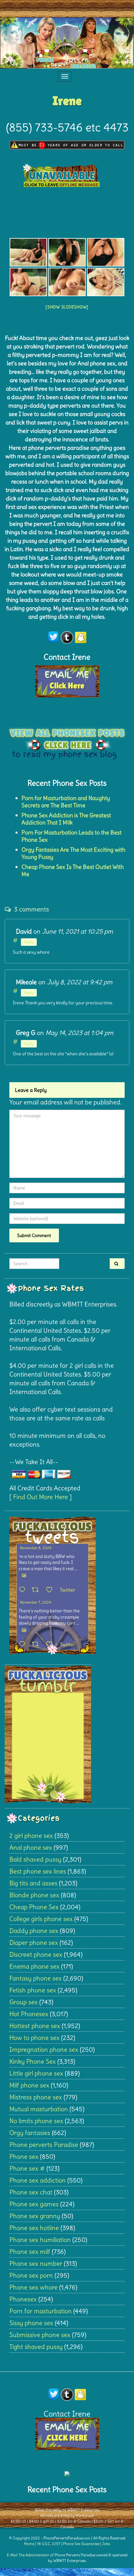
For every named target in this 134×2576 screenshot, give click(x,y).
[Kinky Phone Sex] (67, 252)
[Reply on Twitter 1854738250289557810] (24, 1590)
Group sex (24, 2002)
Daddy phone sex (34, 1931)
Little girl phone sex (36, 2073)
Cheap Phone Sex (34, 1907)
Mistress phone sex (36, 2097)
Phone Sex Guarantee (81, 2544)
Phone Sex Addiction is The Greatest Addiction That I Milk (66, 819)
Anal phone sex (31, 1847)
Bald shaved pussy (35, 1859)
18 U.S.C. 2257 (49, 2544)
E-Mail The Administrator (28, 2555)
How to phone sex (34, 2038)
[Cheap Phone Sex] (106, 252)
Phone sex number (36, 2263)
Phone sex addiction (38, 2180)
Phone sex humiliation (40, 2240)
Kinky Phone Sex (33, 2061)
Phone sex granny (35, 2216)
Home (29, 2544)
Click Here (67, 686)
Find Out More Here (41, 1497)
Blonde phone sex (34, 1895)
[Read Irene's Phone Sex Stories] (67, 740)
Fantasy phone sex (36, 1978)
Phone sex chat (31, 2192)
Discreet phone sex (36, 1954)
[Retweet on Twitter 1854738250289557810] (37, 1590)
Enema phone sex (34, 1966)
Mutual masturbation (39, 2109)
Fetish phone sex (33, 1990)
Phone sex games (34, 2204)
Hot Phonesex (29, 2014)
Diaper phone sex (34, 1942)
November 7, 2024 (36, 1602)
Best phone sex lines (38, 1871)
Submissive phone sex (40, 2335)
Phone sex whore (33, 2287)
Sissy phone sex (31, 2323)
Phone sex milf (30, 2251)
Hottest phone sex (35, 2026)
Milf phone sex (29, 2085)
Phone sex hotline (34, 2228)
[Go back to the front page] (67, 43)
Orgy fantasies (30, 2133)
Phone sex (24, 2156)
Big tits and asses (33, 1883)
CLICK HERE (67, 2438)
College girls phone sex (41, 1919)
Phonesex (23, 2299)
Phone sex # (27, 2168)
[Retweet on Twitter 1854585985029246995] (37, 1645)
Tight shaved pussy (36, 2347)
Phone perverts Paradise (44, 2145)
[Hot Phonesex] (28, 252)
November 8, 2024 (36, 1548)
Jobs (106, 2544)
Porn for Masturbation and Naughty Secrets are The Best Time (66, 802)
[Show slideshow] (67, 307)
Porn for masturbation (41, 2311)
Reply (29, 942)
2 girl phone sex (31, 1836)
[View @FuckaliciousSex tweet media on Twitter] (24, 1575)
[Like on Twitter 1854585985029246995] (51, 1645)
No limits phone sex (36, 2121)
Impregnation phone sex (44, 2049)
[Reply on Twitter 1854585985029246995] (24, 1645)
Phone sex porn (31, 2275)
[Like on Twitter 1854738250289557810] (51, 1590)
